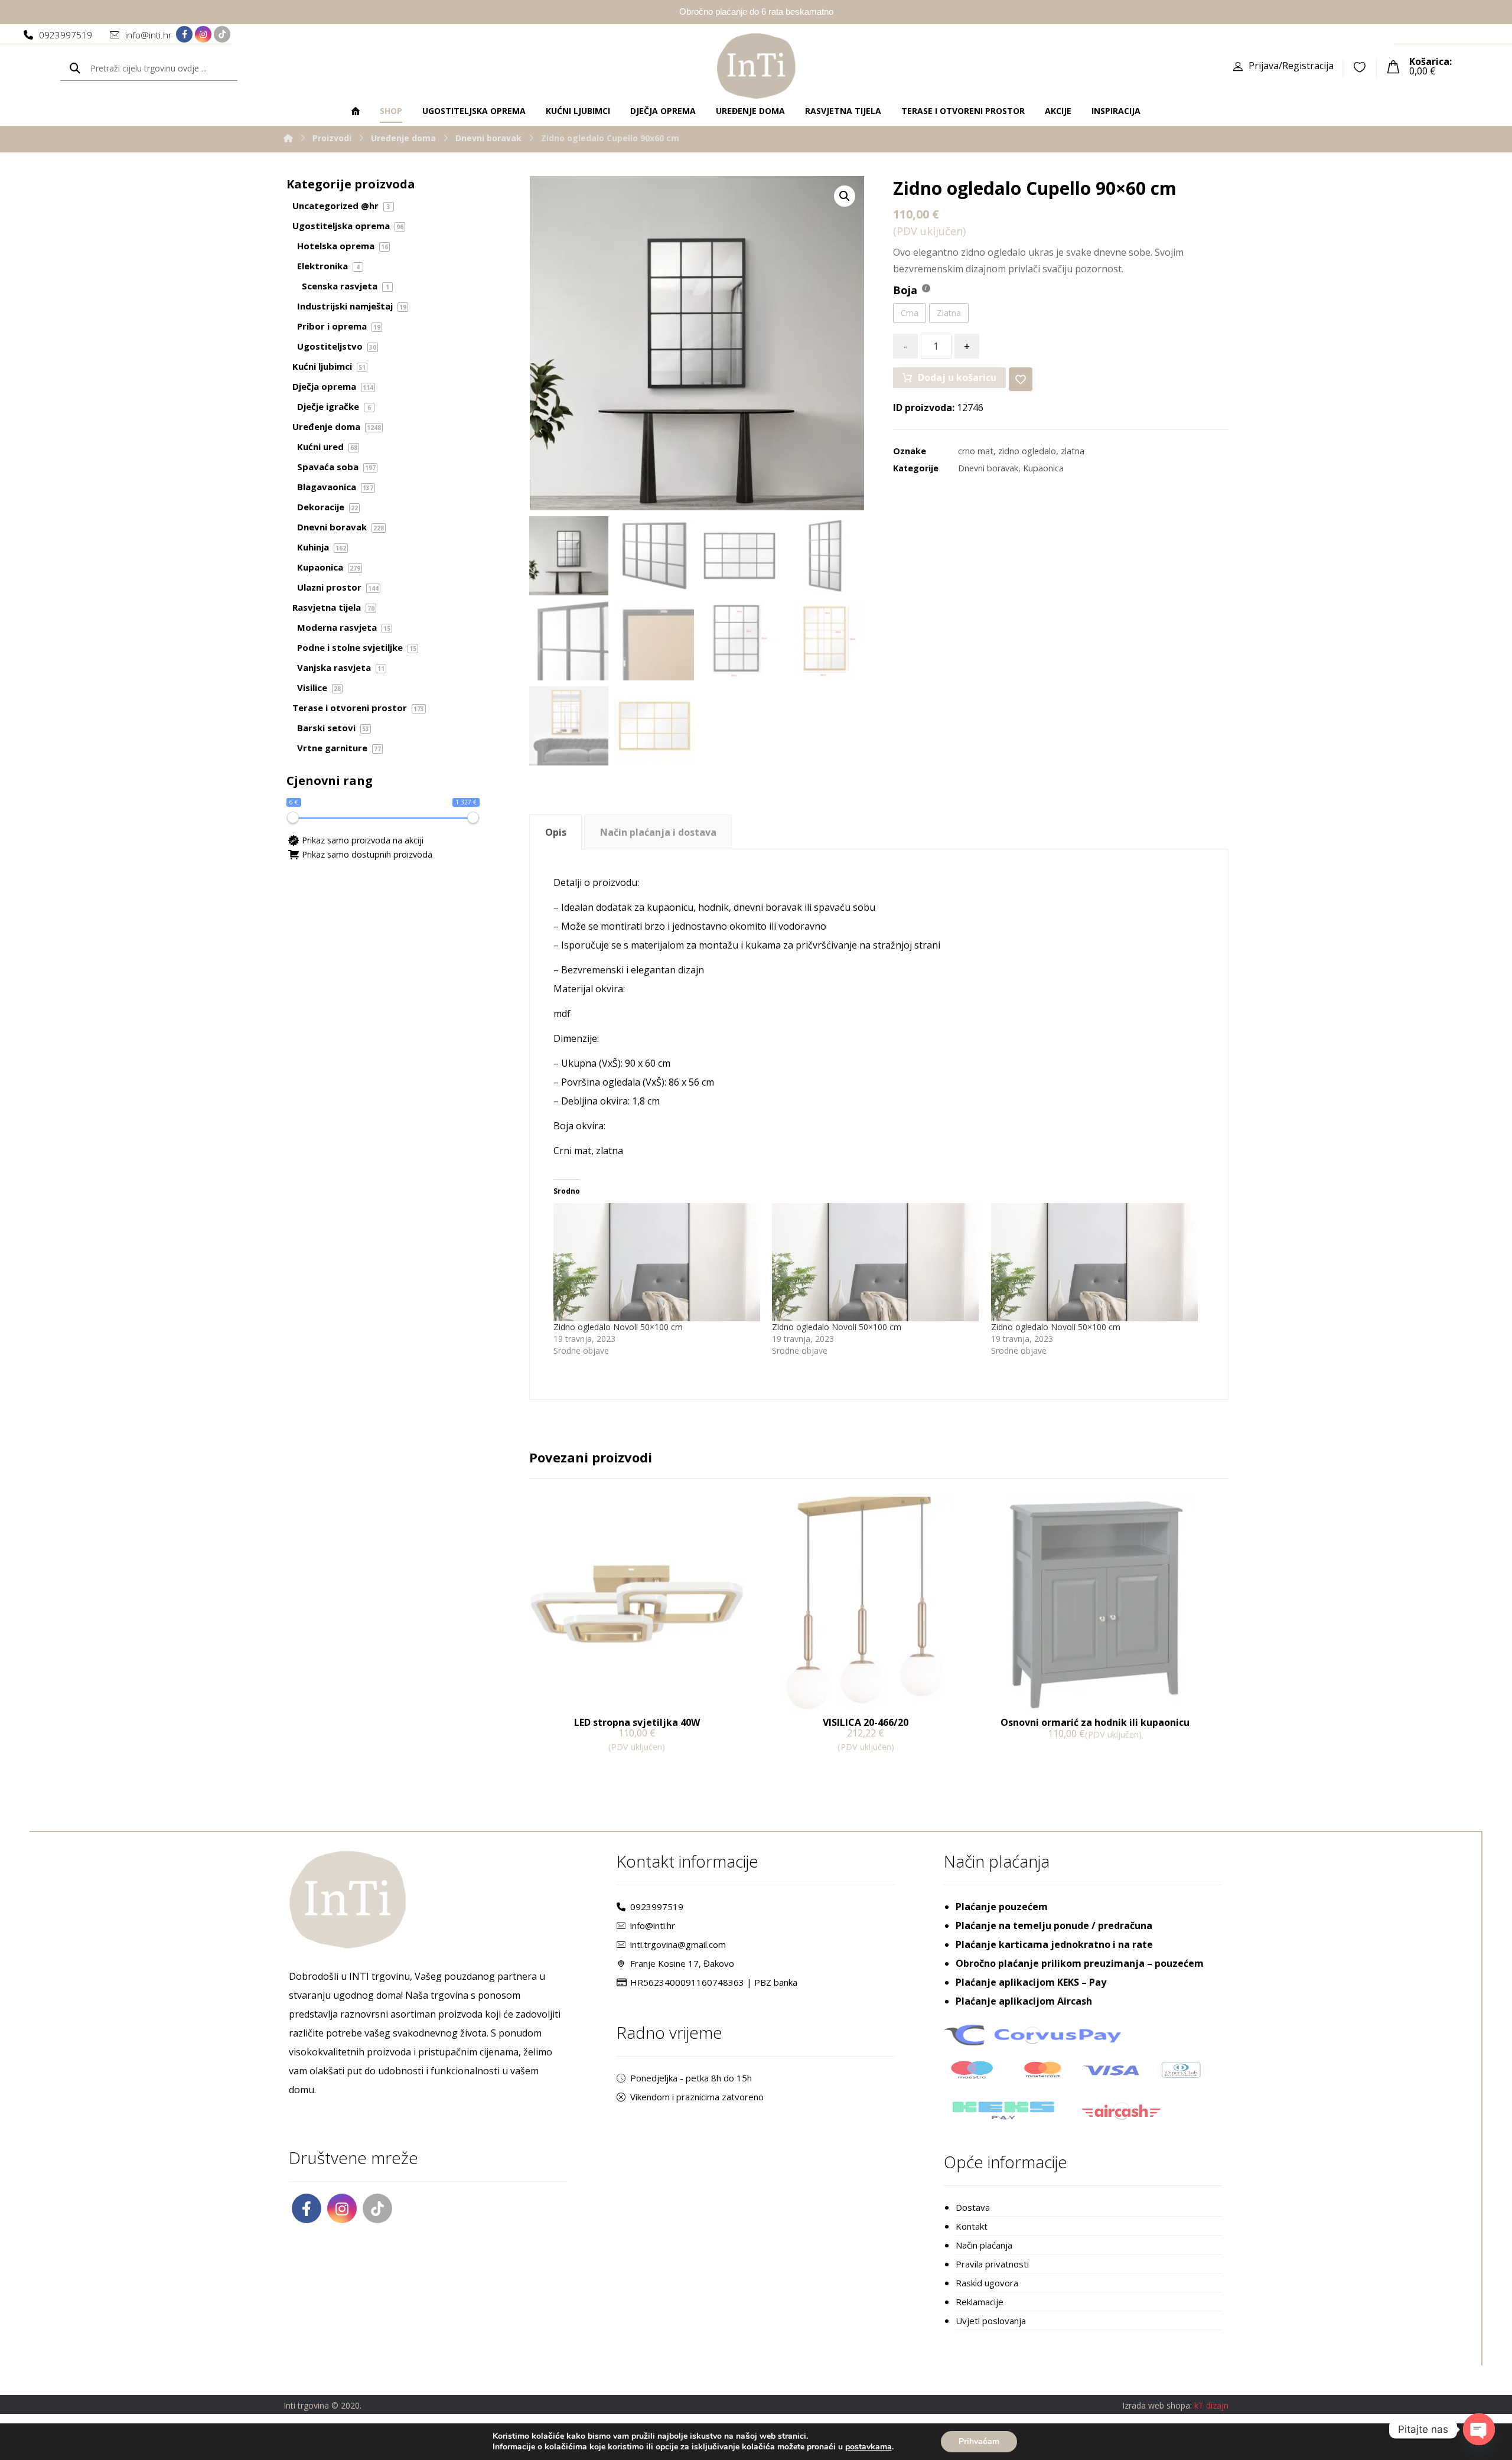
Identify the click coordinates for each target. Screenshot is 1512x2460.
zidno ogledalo (1027, 451)
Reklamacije (980, 2302)
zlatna (1073, 451)
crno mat (976, 451)
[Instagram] (203, 34)
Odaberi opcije (1035, 1759)
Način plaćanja (984, 2245)
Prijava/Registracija (1291, 66)
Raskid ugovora (987, 2283)
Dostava (973, 2207)
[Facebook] (184, 34)
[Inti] (288, 138)
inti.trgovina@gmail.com (678, 1944)
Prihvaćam (979, 2441)
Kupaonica (1043, 468)
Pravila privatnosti (992, 2264)
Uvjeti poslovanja (991, 2321)
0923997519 (657, 1907)
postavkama (869, 2447)
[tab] (555, 832)
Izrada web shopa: (1157, 2405)
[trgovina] (756, 66)
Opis (556, 832)
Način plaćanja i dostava (658, 832)
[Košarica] (1393, 66)
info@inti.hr (653, 1925)
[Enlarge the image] (845, 196)
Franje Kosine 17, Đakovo (682, 1963)
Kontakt (972, 2226)
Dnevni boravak (988, 468)
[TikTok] (222, 34)
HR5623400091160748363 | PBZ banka (714, 1982)
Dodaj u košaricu (957, 377)
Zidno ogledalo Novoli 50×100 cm (618, 1327)
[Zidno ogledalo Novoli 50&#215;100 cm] (657, 1262)
